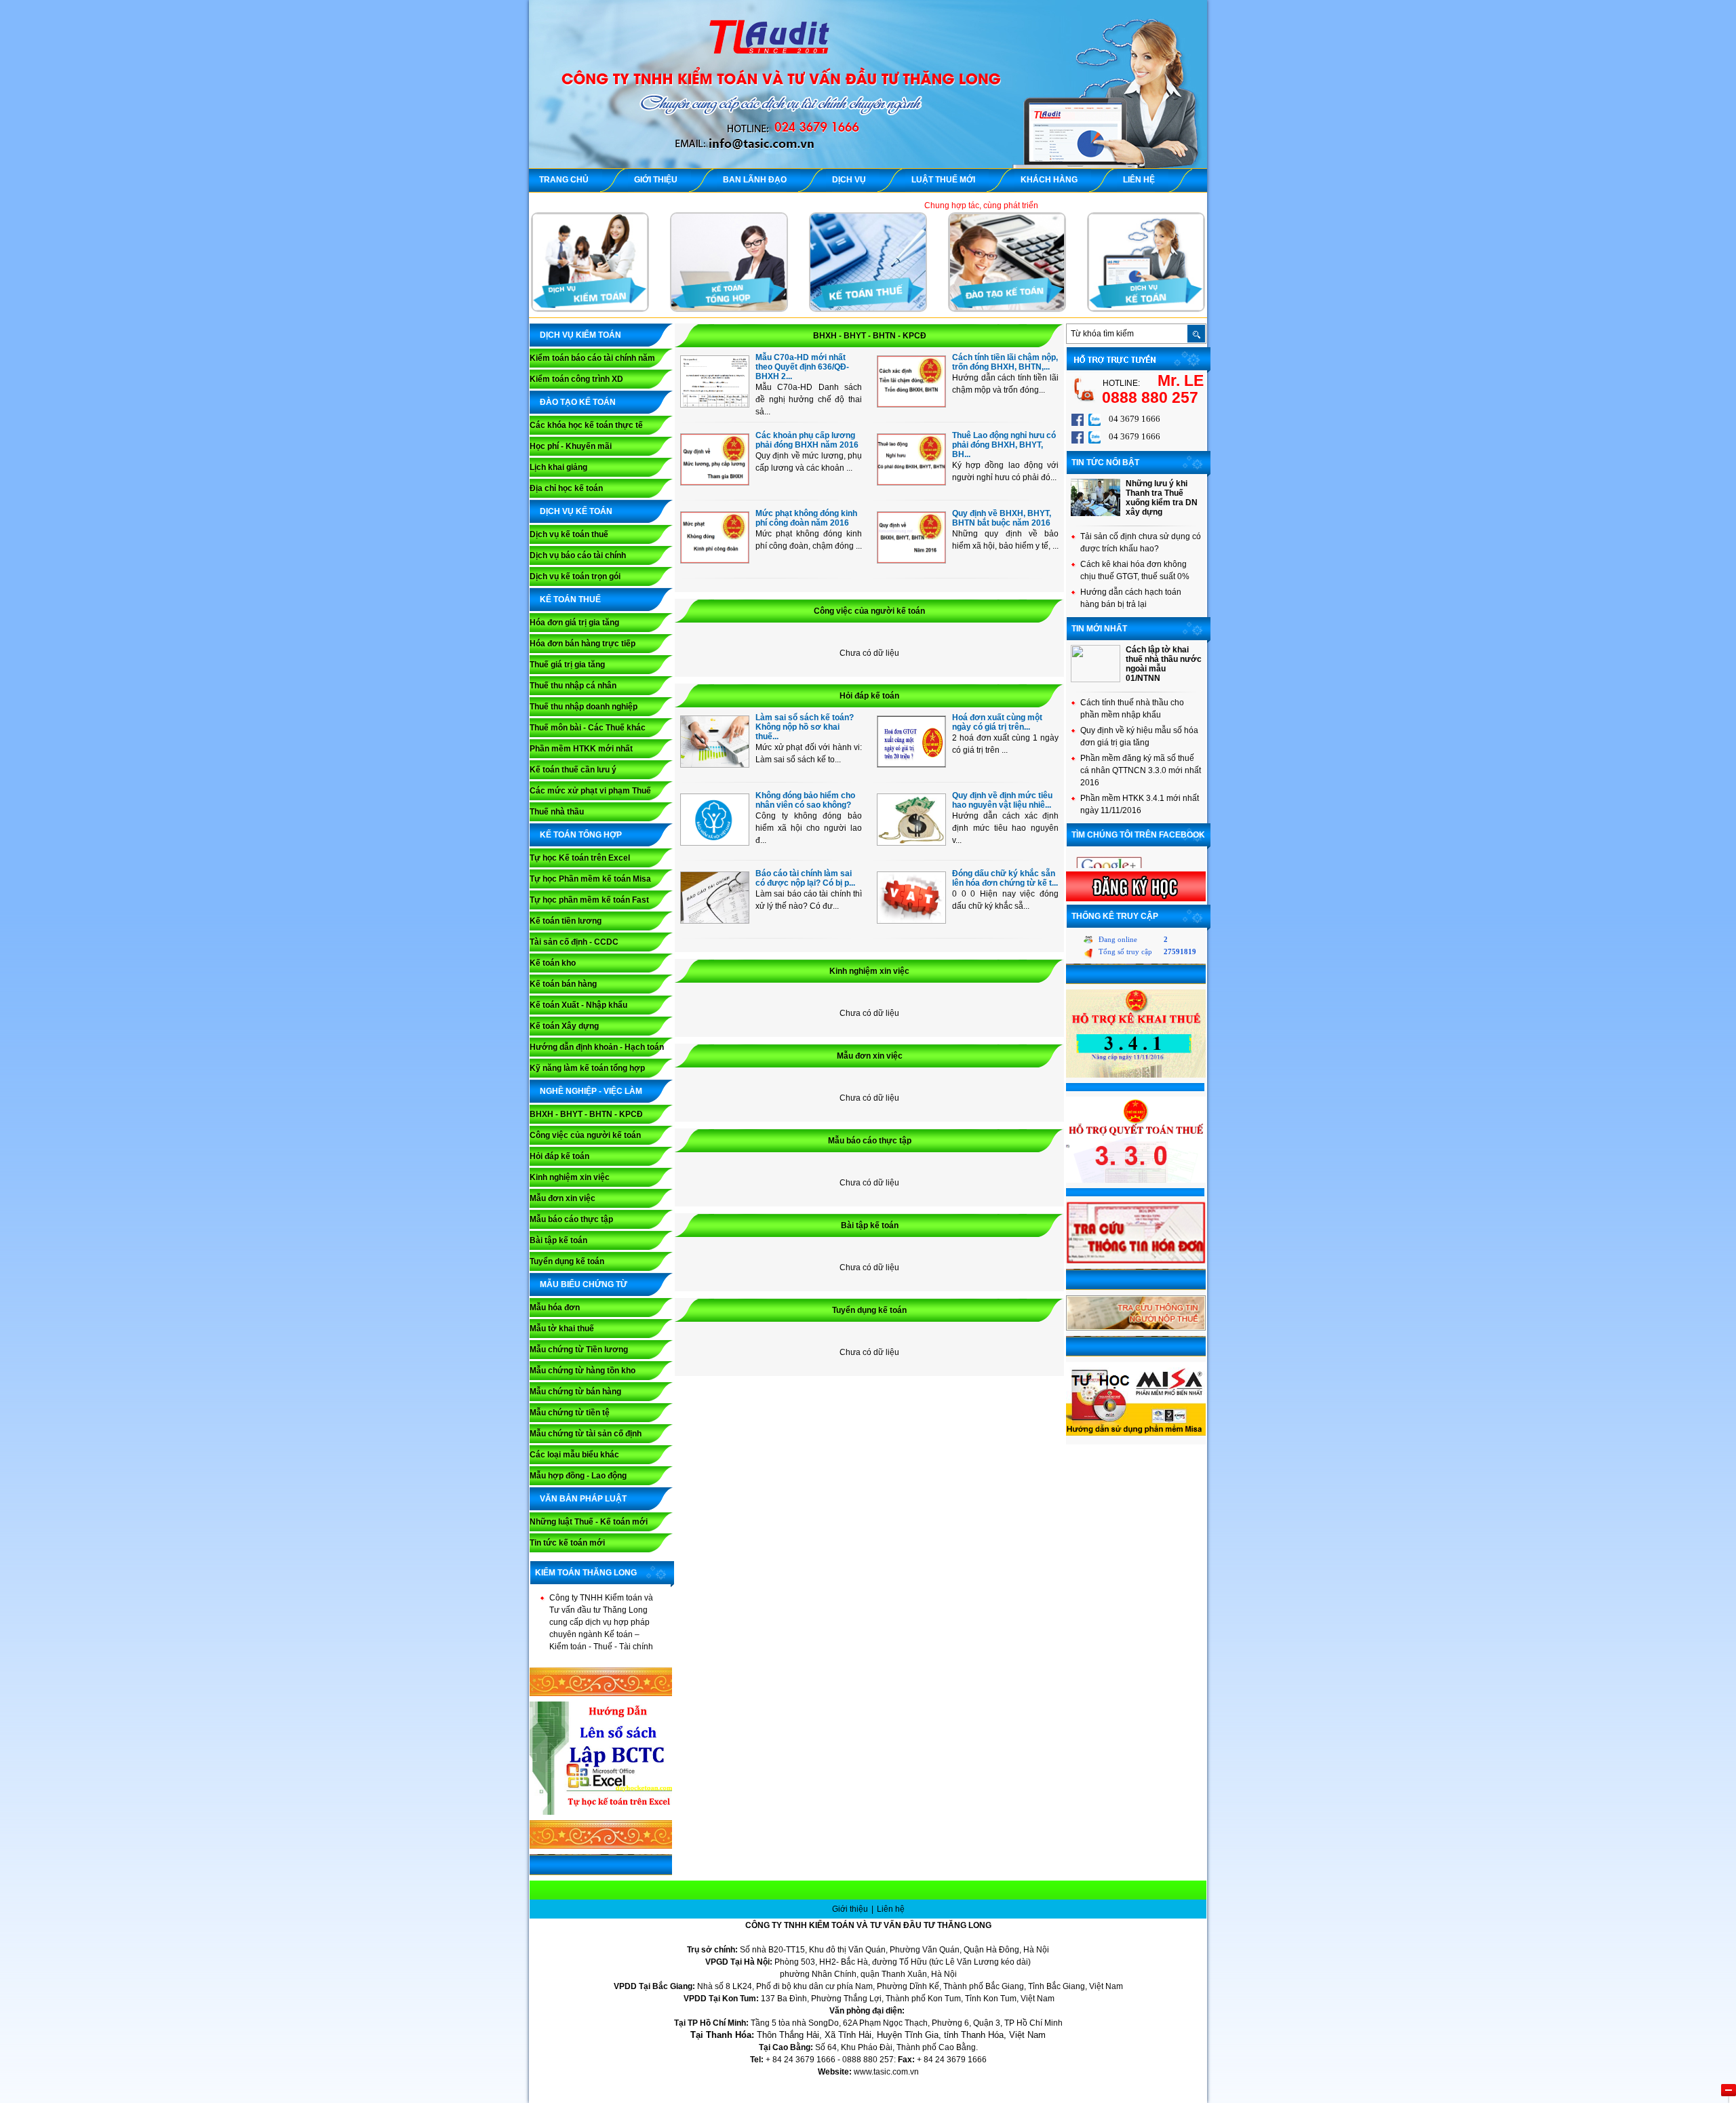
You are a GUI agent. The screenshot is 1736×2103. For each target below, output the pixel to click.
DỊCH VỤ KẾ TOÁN (576, 511)
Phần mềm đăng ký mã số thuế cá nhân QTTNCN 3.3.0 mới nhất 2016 (1141, 770)
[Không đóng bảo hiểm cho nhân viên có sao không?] (715, 842)
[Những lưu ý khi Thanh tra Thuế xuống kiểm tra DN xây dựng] (1096, 513)
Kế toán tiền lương (566, 921)
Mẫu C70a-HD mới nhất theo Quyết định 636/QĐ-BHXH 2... (802, 367)
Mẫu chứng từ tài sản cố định (586, 1434)
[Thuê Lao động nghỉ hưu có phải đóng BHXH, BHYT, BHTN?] (911, 482)
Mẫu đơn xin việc (563, 1198)
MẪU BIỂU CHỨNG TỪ (584, 1284)
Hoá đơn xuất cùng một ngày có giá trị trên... (997, 722)
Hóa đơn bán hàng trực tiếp (583, 644)
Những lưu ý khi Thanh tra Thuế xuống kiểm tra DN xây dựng (1162, 498)
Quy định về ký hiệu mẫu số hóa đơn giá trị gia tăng (1139, 736)
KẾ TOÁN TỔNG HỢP (581, 835)
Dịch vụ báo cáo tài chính (578, 555)
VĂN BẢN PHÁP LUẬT (583, 1499)
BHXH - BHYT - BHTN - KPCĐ (586, 1114)
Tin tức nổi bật (1105, 463)
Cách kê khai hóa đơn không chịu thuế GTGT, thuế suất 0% (1135, 570)
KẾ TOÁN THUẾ (570, 600)
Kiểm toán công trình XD (576, 379)
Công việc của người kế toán (585, 1135)
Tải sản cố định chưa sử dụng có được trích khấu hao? (1141, 543)
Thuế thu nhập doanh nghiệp (584, 707)
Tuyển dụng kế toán (567, 1261)
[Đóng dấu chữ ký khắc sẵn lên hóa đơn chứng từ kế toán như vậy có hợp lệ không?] (911, 920)
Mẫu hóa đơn (555, 1308)
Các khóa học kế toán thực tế (586, 425)
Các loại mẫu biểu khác (574, 1455)
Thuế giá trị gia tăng (567, 665)
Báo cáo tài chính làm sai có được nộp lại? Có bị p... (805, 878)
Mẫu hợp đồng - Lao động (578, 1476)
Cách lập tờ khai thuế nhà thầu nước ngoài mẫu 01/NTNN (1164, 664)
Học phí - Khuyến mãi (571, 446)
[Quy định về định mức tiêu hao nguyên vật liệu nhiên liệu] (911, 842)
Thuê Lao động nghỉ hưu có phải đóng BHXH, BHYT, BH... (1004, 445)
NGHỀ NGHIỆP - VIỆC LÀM (591, 1091)
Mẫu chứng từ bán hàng (575, 1392)
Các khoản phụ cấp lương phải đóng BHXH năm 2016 (807, 440)
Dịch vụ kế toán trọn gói (575, 576)
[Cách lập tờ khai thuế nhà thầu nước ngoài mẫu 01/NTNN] (1096, 680)
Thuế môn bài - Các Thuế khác (588, 728)
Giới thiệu (851, 1909)
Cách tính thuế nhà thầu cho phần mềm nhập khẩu (1132, 709)
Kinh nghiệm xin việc (570, 1177)
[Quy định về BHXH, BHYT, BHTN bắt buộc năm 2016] (911, 560)
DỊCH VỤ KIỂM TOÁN (580, 335)
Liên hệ (891, 1909)
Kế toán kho (553, 963)
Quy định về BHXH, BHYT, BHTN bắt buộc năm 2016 (1002, 518)
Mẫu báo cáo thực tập (571, 1219)
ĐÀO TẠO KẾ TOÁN (578, 402)
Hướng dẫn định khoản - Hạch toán (597, 1047)
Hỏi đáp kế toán (559, 1156)
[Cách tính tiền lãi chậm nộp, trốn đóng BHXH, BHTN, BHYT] (911, 404)
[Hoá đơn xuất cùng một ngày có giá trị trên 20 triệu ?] (911, 764)
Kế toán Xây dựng (564, 1026)
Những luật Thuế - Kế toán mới (589, 1522)
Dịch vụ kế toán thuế (569, 534)
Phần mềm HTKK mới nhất (581, 749)
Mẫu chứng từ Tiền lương (579, 1350)
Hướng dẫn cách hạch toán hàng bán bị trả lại (1131, 598)
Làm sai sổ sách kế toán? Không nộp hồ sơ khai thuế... (805, 727)
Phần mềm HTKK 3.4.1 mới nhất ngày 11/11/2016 (1140, 804)
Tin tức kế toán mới (567, 1543)
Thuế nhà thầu (557, 812)
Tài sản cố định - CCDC (574, 942)
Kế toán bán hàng (563, 984)
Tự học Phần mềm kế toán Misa (590, 879)
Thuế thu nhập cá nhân (573, 686)
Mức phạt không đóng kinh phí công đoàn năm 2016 (806, 518)
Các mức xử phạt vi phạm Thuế (590, 791)
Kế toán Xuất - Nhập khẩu (578, 1005)
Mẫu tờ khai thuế (562, 1329)
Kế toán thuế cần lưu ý (573, 770)
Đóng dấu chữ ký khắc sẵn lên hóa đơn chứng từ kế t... (1005, 878)
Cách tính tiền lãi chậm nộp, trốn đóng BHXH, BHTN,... (1005, 362)
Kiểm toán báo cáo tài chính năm (592, 358)
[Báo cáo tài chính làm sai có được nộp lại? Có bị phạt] (715, 920)
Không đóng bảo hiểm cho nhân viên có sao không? (805, 800)
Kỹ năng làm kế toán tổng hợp (587, 1068)
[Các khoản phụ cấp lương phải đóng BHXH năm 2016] (715, 482)
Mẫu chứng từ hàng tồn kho (583, 1371)
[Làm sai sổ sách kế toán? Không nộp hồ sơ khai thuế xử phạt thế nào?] (715, 764)
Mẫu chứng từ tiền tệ (570, 1413)
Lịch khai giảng (558, 467)
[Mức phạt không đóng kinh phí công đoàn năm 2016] (715, 560)
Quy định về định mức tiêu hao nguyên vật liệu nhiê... (1002, 800)
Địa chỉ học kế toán (566, 488)
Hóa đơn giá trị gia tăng (574, 623)
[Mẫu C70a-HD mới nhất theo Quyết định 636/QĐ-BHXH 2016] (715, 404)
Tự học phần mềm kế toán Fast (589, 900)
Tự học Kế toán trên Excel (580, 858)
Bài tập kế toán (558, 1240)
